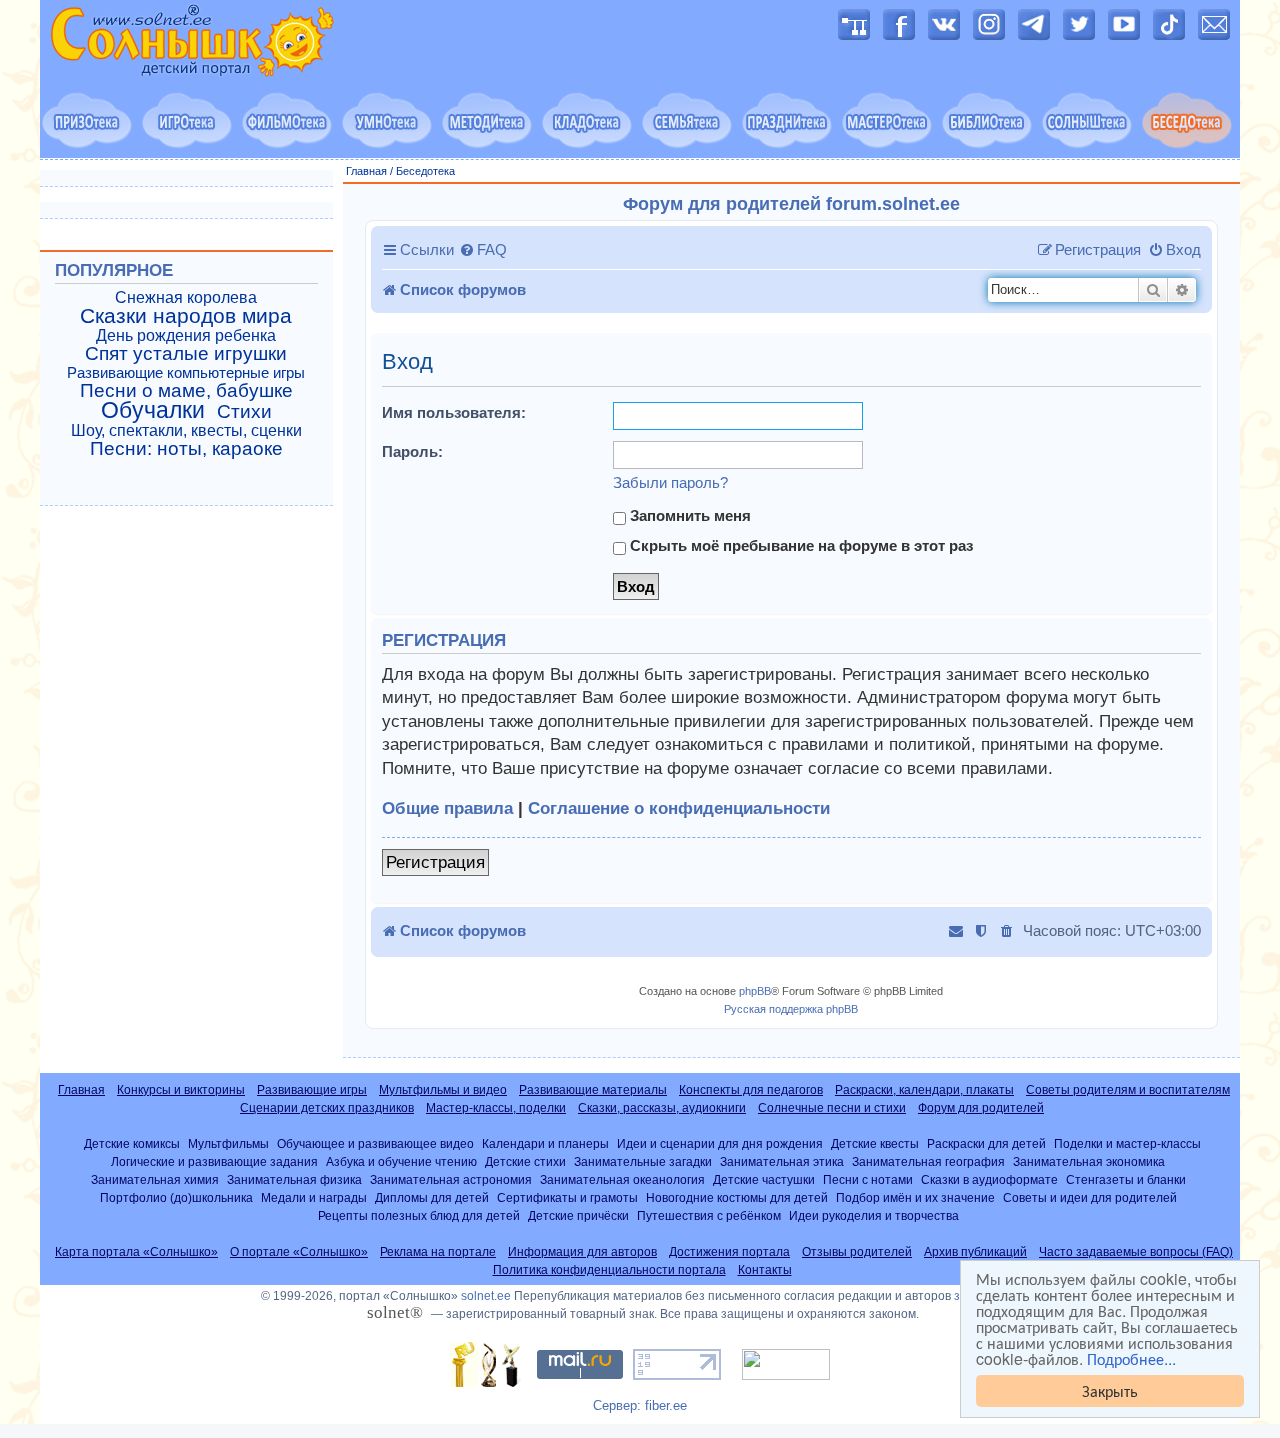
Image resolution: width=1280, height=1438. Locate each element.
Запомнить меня (688, 515)
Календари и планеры (545, 1143)
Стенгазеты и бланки (1126, 1179)
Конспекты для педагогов (751, 1090)
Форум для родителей (981, 1108)
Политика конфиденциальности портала (609, 1270)
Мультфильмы (228, 1143)
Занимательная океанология (622, 1179)
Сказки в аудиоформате (989, 1179)
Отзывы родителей (857, 1252)
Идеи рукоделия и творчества (874, 1215)
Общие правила (447, 808)
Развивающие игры (312, 1090)
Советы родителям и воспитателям (1128, 1090)
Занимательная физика (294, 1179)
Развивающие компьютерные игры (186, 373)
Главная (366, 171)
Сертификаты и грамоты (567, 1197)
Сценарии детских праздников (327, 1108)
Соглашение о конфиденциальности (679, 808)
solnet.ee (486, 1296)
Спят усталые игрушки (186, 354)
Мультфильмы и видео (443, 1090)
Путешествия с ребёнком (709, 1215)
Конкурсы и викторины (181, 1090)
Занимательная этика (782, 1161)
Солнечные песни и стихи (832, 1108)
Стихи (244, 412)
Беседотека (425, 171)
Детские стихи (525, 1161)
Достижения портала (729, 1252)
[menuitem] (483, 250)
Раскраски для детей (986, 1143)
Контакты (765, 1270)
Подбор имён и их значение (915, 1197)
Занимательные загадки (643, 1161)
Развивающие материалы (593, 1090)
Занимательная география (928, 1161)
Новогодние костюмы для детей (737, 1197)
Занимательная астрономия (451, 1179)
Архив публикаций (975, 1252)
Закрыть (1110, 1390)
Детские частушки (764, 1179)
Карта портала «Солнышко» (136, 1252)
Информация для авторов (582, 1252)
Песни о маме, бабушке (186, 391)
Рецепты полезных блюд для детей (419, 1215)
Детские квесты (875, 1143)
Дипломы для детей (432, 1197)
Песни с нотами (868, 1179)
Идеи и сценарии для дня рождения (720, 1143)
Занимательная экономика (1089, 1161)
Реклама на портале (438, 1252)
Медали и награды (314, 1197)
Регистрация (435, 862)
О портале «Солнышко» (299, 1252)
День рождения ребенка (186, 335)
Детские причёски (578, 1215)
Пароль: (412, 451)
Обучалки (153, 410)
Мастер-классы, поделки (496, 1108)
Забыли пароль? (670, 482)
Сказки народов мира (186, 316)
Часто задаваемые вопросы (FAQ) (1136, 1252)
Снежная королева (186, 297)
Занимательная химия (155, 1179)
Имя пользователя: (454, 412)
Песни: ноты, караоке (186, 449)
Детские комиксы (132, 1143)
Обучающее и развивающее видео (375, 1143)
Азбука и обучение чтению (401, 1161)
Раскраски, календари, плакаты (924, 1090)
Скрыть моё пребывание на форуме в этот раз (799, 545)
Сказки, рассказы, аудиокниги (662, 1108)
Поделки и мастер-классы (1127, 1143)
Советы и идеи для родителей (1090, 1197)
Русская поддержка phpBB (791, 1009)
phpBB (755, 991)
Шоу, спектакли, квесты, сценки (186, 430)
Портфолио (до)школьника (176, 1197)
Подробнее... (1131, 1359)
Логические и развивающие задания (214, 1161)
